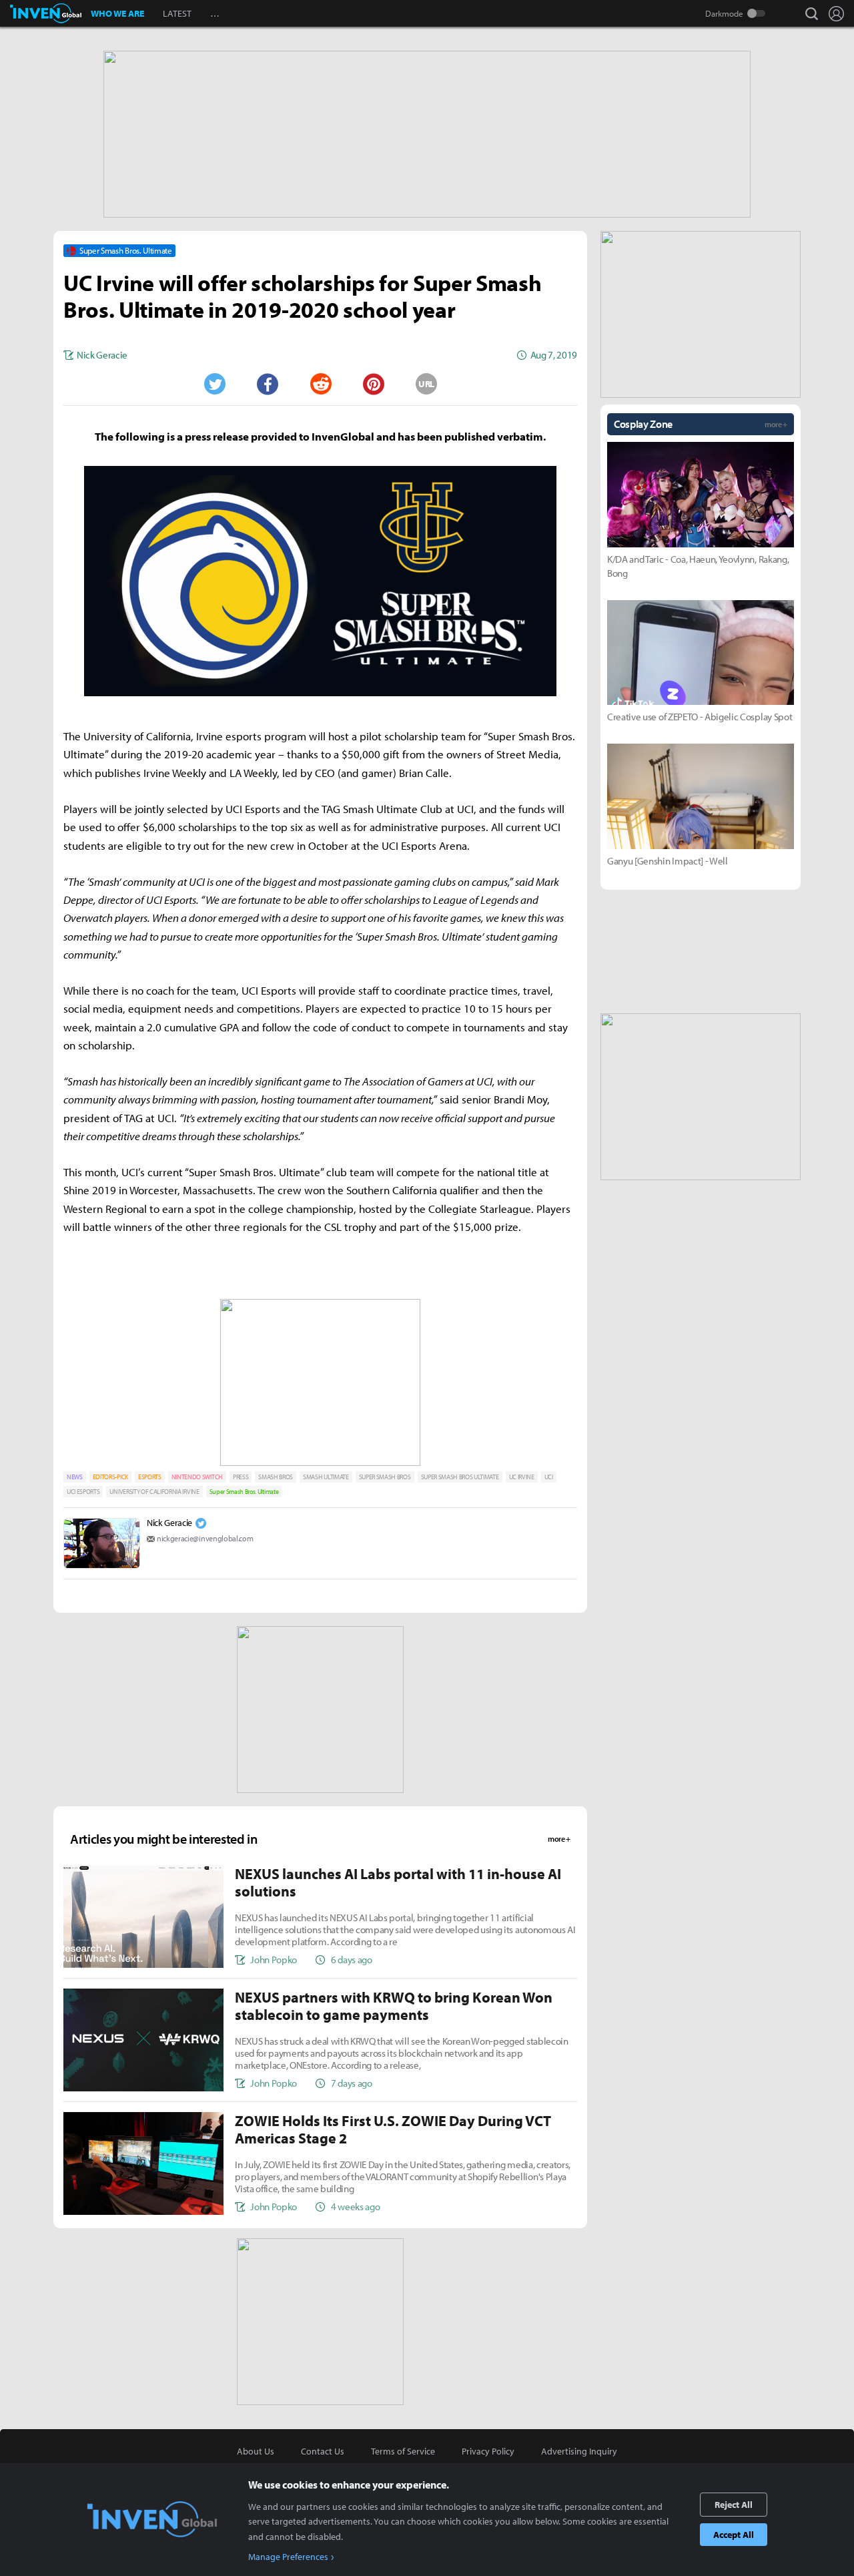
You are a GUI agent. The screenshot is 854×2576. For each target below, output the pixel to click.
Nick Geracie (169, 1523)
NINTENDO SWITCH (197, 1477)
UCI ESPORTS (83, 1492)
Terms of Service (403, 2451)
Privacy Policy (488, 2451)
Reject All (734, 2505)
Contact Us (323, 2451)
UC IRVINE (522, 1477)
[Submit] (320, 384)
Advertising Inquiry (579, 2451)
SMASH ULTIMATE (326, 1477)
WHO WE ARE (117, 13)
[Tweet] (214, 384)
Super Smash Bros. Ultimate (244, 1492)
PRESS (241, 1477)
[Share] (268, 384)
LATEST (177, 13)
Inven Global (46, 13)
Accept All (734, 2535)
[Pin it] (374, 384)
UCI (549, 1477)
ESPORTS (150, 1477)
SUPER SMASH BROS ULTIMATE (460, 1477)
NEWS (75, 1477)
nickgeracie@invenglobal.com (205, 1538)
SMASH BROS (276, 1477)
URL (426, 384)
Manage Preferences (288, 2557)
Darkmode (724, 13)
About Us (256, 2451)
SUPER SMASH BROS (385, 1477)
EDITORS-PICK (110, 1477)
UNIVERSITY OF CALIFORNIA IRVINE (154, 1492)
